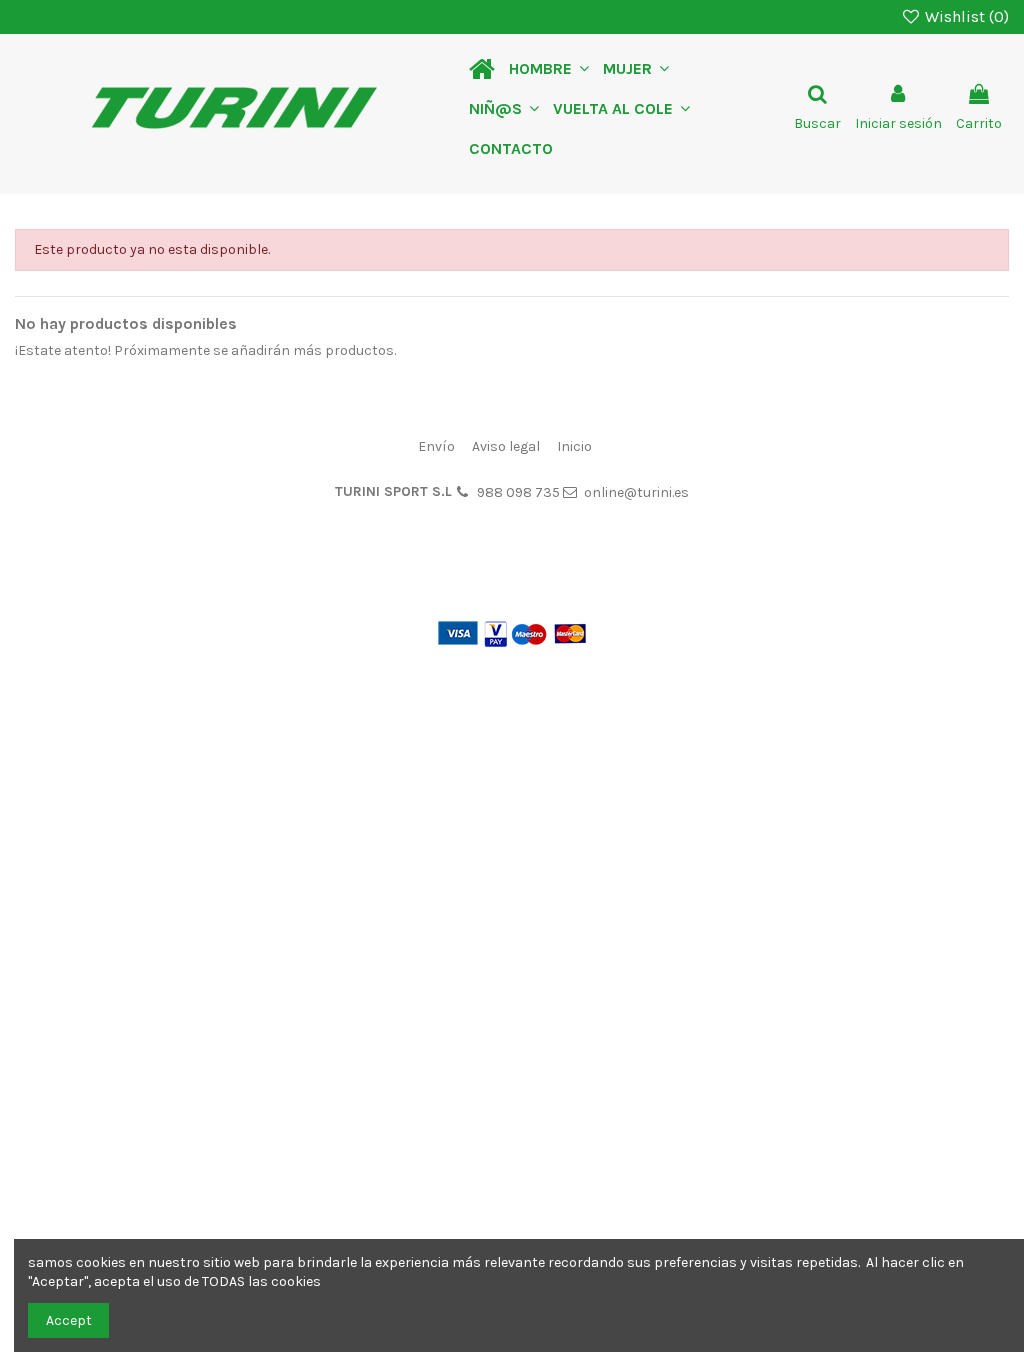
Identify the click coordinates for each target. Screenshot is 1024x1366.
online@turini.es (636, 492)
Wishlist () (965, 16)
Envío (436, 446)
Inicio (574, 446)
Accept (69, 1320)
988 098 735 (518, 492)
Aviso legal (506, 446)
